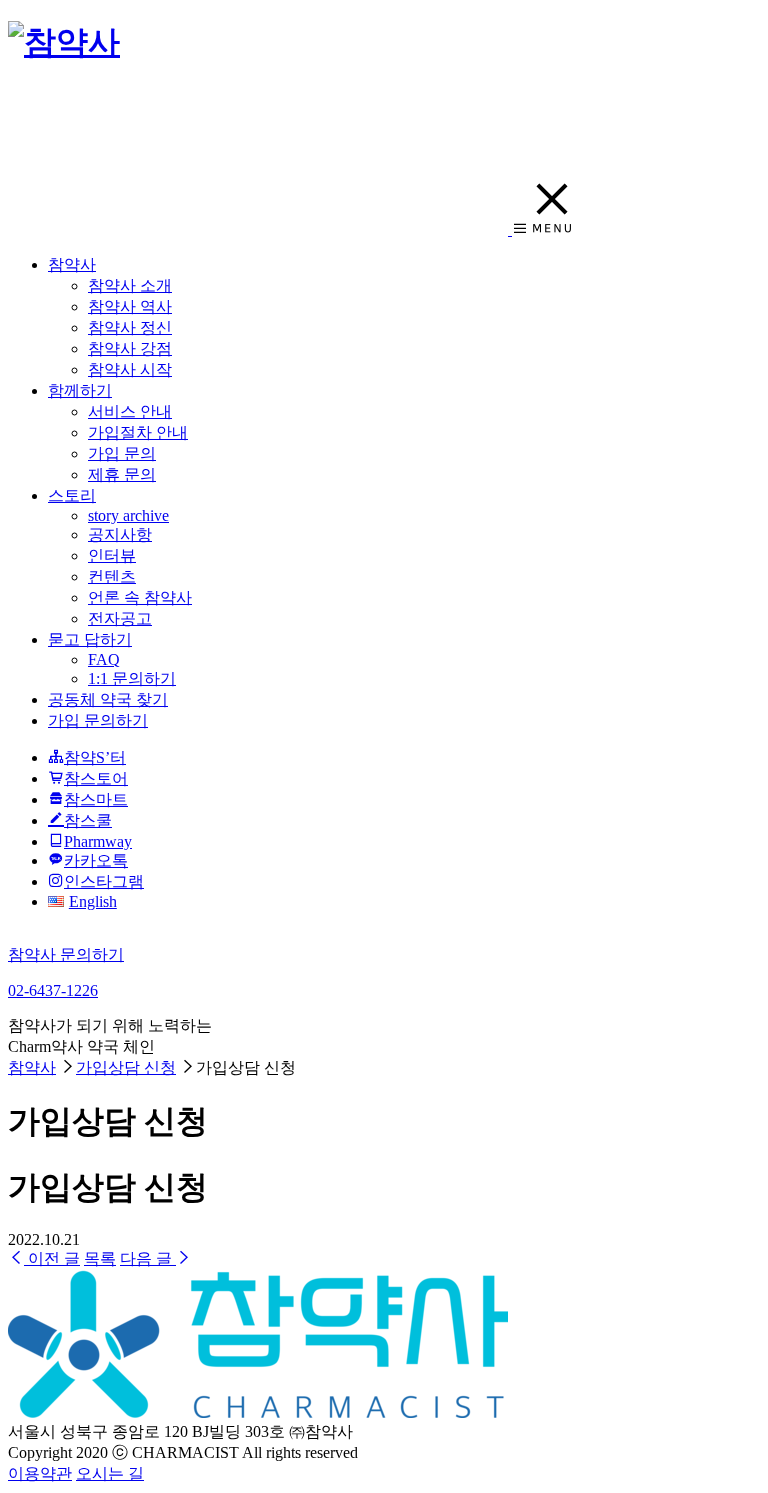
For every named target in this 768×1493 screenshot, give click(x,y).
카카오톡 (96, 860)
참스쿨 (88, 820)
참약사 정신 (130, 327)
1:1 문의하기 (132, 678)
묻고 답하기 (90, 639)
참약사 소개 (130, 285)
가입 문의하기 (98, 720)
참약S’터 (95, 757)
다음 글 (148, 1258)
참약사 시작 (130, 369)
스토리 (72, 495)
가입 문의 (122, 453)
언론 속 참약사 (140, 597)
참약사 (72, 264)
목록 (100, 1258)
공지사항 (120, 534)
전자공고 (120, 618)
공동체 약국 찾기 (108, 699)
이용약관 (40, 1473)
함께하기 (80, 390)
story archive (128, 515)
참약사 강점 (130, 348)
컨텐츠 (112, 576)
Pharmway (98, 841)
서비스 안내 (130, 411)
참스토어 (96, 778)
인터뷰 (112, 555)
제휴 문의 (122, 474)
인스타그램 (104, 881)
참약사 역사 (130, 306)
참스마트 (96, 799)
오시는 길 (110, 1473)
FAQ (104, 659)
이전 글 (52, 1258)
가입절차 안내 (138, 432)
